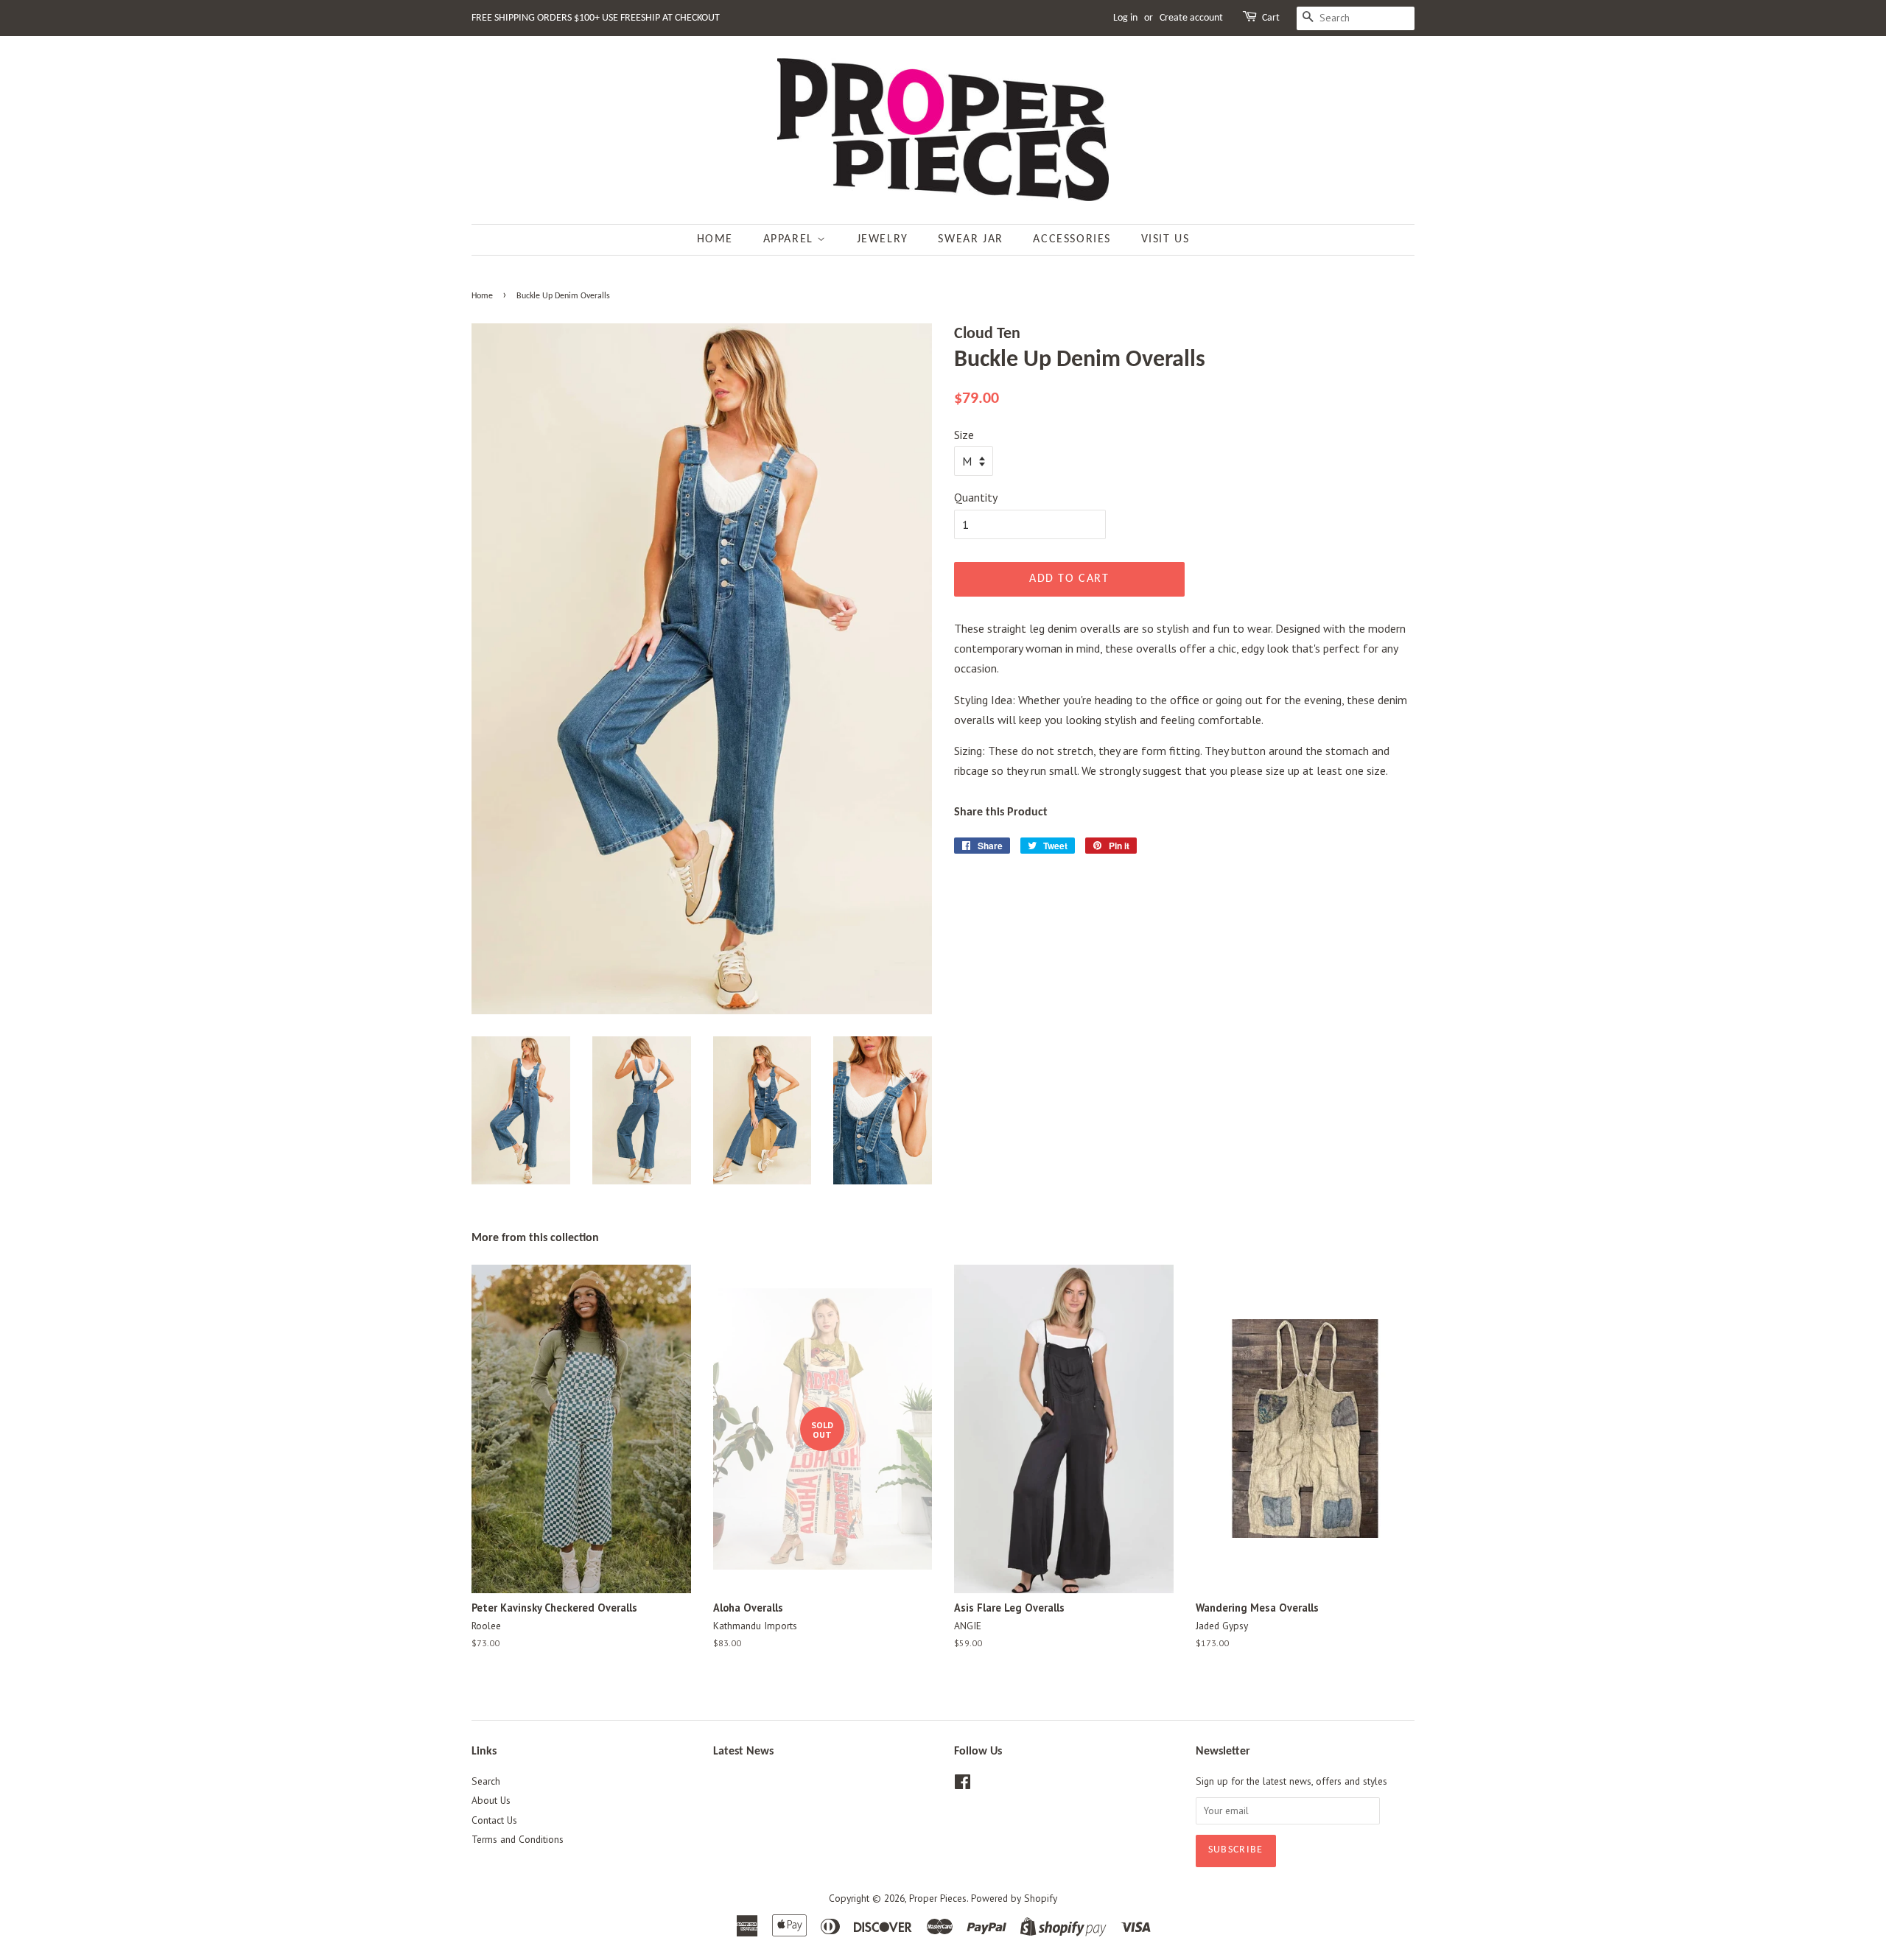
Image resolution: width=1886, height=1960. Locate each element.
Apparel (790, 239)
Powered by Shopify (1014, 1898)
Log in (1125, 18)
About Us (491, 1800)
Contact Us (494, 1820)
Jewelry (883, 239)
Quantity (976, 497)
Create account (1191, 18)
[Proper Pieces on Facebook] (963, 1785)
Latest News (743, 1752)
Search (486, 1781)
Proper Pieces (938, 1898)
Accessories (1072, 239)
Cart (1271, 18)
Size (964, 435)
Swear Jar (970, 239)
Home (715, 239)
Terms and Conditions (518, 1839)
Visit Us (1165, 239)
